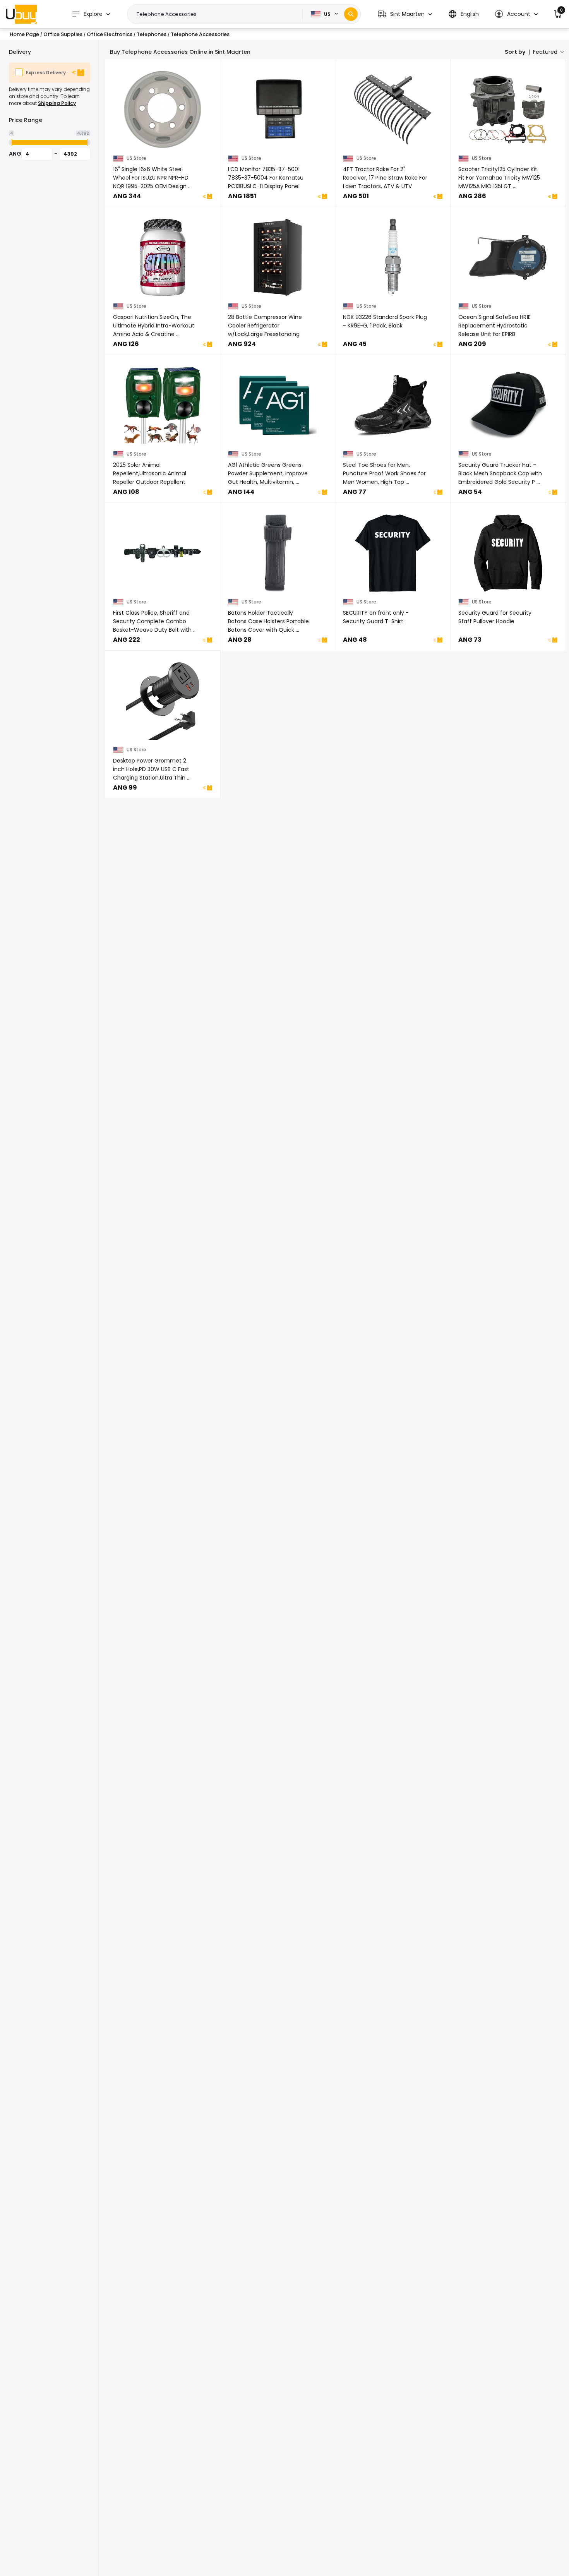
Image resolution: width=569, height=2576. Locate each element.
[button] (405, 14)
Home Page (24, 34)
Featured (545, 52)
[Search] (351, 14)
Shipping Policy (57, 103)
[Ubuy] (21, 14)
